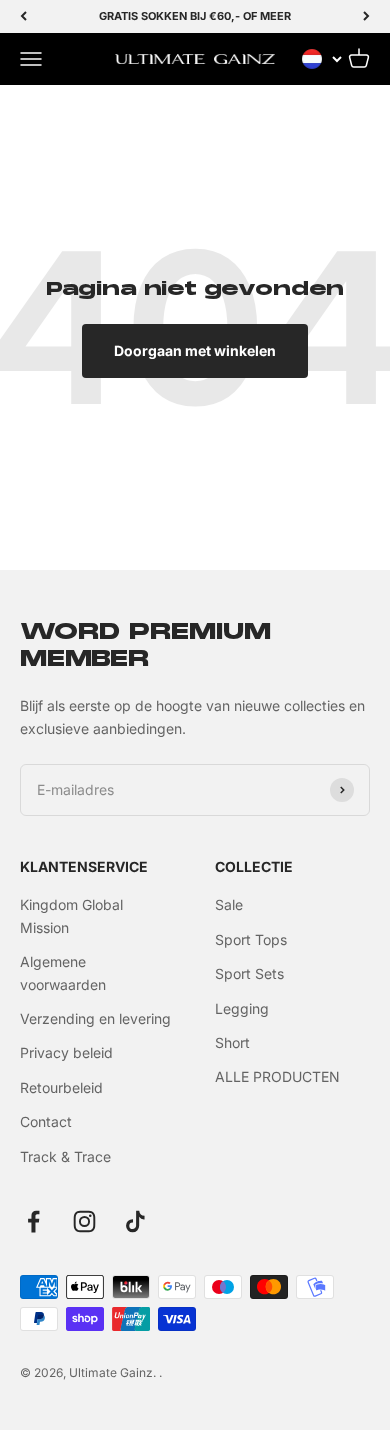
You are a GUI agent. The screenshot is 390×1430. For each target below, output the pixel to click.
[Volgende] (366, 16)
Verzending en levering (95, 1018)
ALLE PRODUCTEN (277, 1076)
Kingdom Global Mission (71, 915)
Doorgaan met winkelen (195, 350)
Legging (242, 1008)
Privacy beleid (66, 1052)
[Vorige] (23, 16)
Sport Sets (249, 973)
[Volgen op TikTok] (135, 1221)
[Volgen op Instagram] (84, 1221)
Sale (229, 904)
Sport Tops (251, 939)
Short (232, 1042)
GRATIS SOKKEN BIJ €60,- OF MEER (195, 16)
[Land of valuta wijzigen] (322, 59)
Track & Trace (65, 1156)
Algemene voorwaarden (63, 972)
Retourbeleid (61, 1087)
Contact (46, 1121)
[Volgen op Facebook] (33, 1221)
